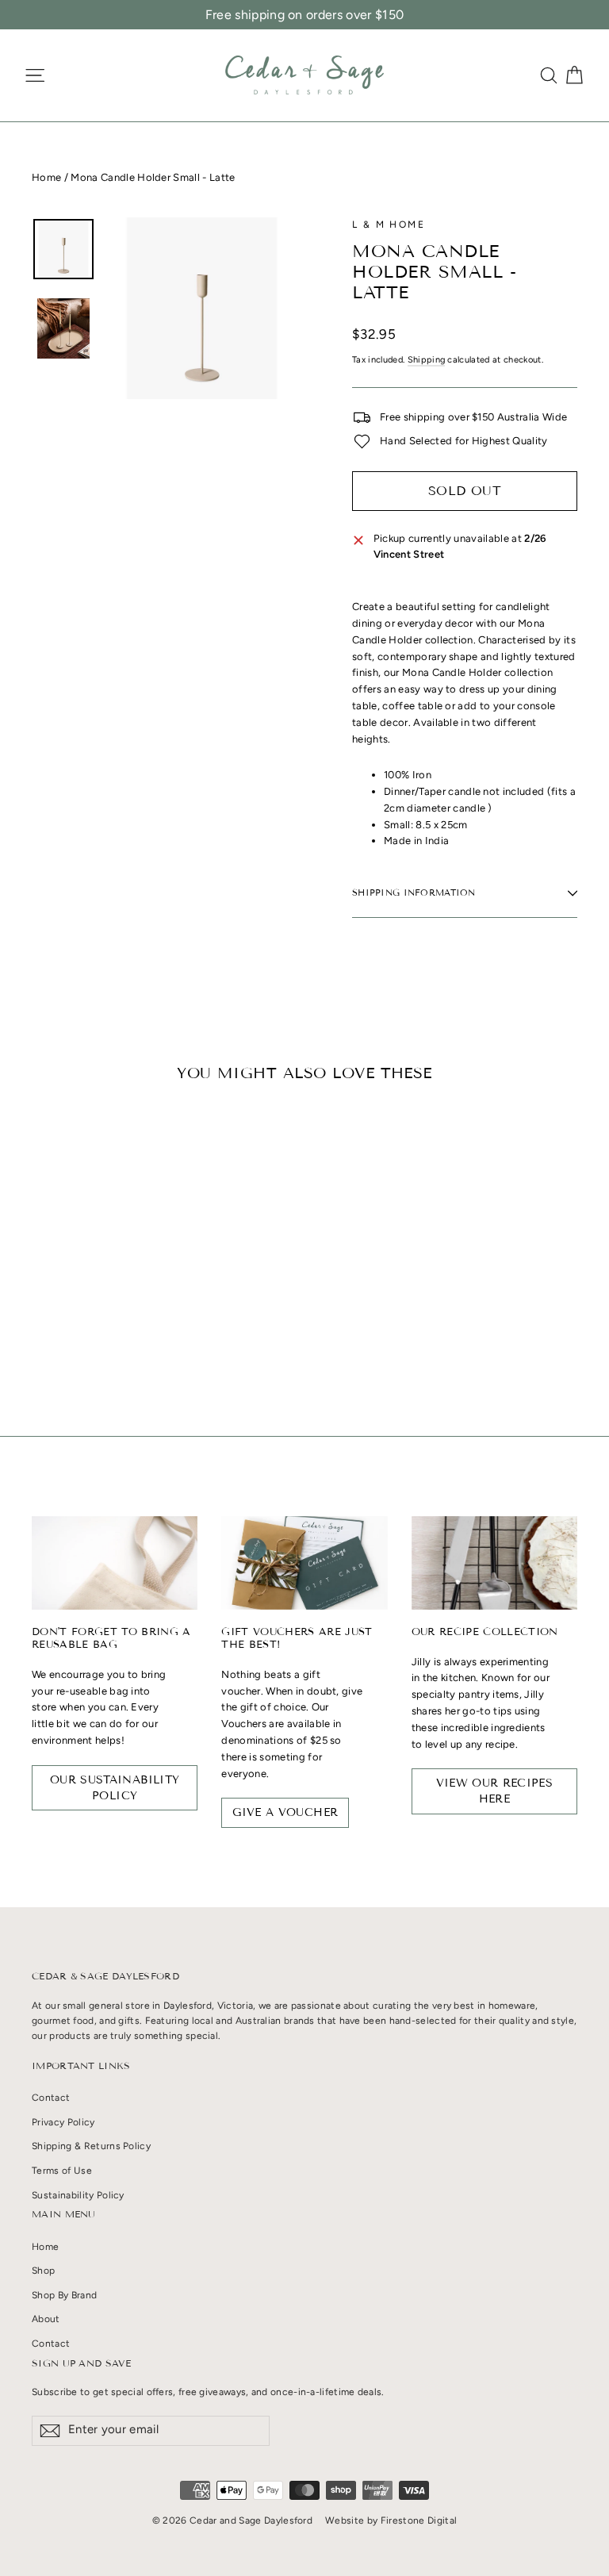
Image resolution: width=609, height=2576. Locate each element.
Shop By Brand (64, 2295)
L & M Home (389, 225)
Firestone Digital (419, 2520)
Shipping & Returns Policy (91, 2146)
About (46, 2319)
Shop (43, 2271)
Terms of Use (62, 2171)
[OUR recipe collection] (494, 1563)
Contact (51, 2098)
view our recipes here (495, 1791)
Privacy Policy (63, 2122)
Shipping (427, 360)
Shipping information (414, 893)
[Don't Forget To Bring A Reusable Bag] (115, 1563)
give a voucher (285, 1812)
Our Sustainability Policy (115, 1788)
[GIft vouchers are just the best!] (304, 1563)
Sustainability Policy (78, 2195)
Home (46, 177)
